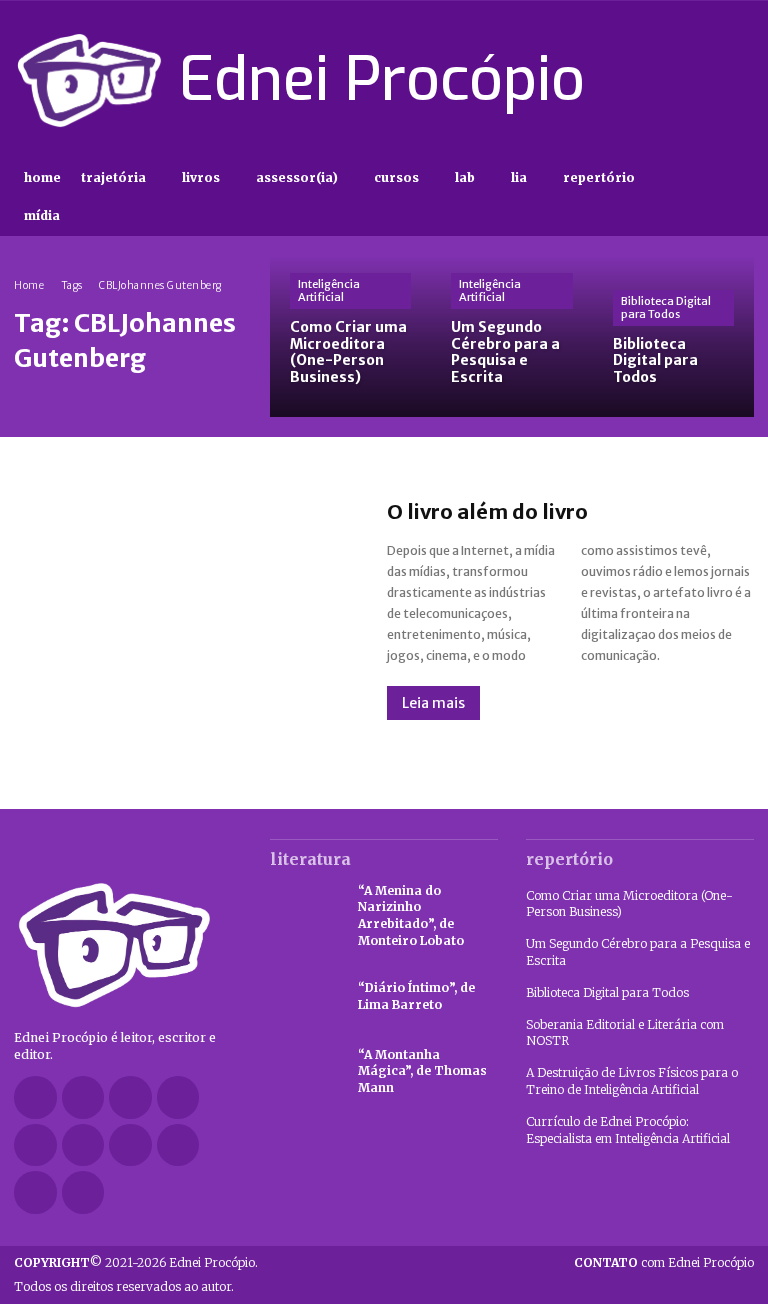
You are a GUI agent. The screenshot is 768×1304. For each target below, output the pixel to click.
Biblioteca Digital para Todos (666, 307)
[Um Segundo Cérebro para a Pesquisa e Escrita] (511, 336)
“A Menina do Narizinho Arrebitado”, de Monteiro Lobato (411, 915)
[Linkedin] (178, 1097)
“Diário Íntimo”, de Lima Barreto (416, 996)
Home (29, 285)
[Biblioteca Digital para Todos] (673, 336)
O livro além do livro (487, 511)
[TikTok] (671, 80)
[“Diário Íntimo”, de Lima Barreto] (304, 997)
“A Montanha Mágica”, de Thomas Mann (422, 1071)
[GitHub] (83, 1097)
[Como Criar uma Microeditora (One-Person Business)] (350, 336)
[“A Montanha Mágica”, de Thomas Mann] (304, 1072)
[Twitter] (706, 80)
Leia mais (433, 703)
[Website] (178, 1145)
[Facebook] (600, 80)
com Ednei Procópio (664, 1262)
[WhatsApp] (35, 1192)
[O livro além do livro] (180, 610)
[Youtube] (742, 80)
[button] (736, 197)
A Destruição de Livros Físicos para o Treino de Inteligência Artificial (632, 1081)
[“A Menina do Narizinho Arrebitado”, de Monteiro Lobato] (304, 910)
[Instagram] (635, 80)
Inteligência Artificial (329, 290)
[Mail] (35, 1145)
